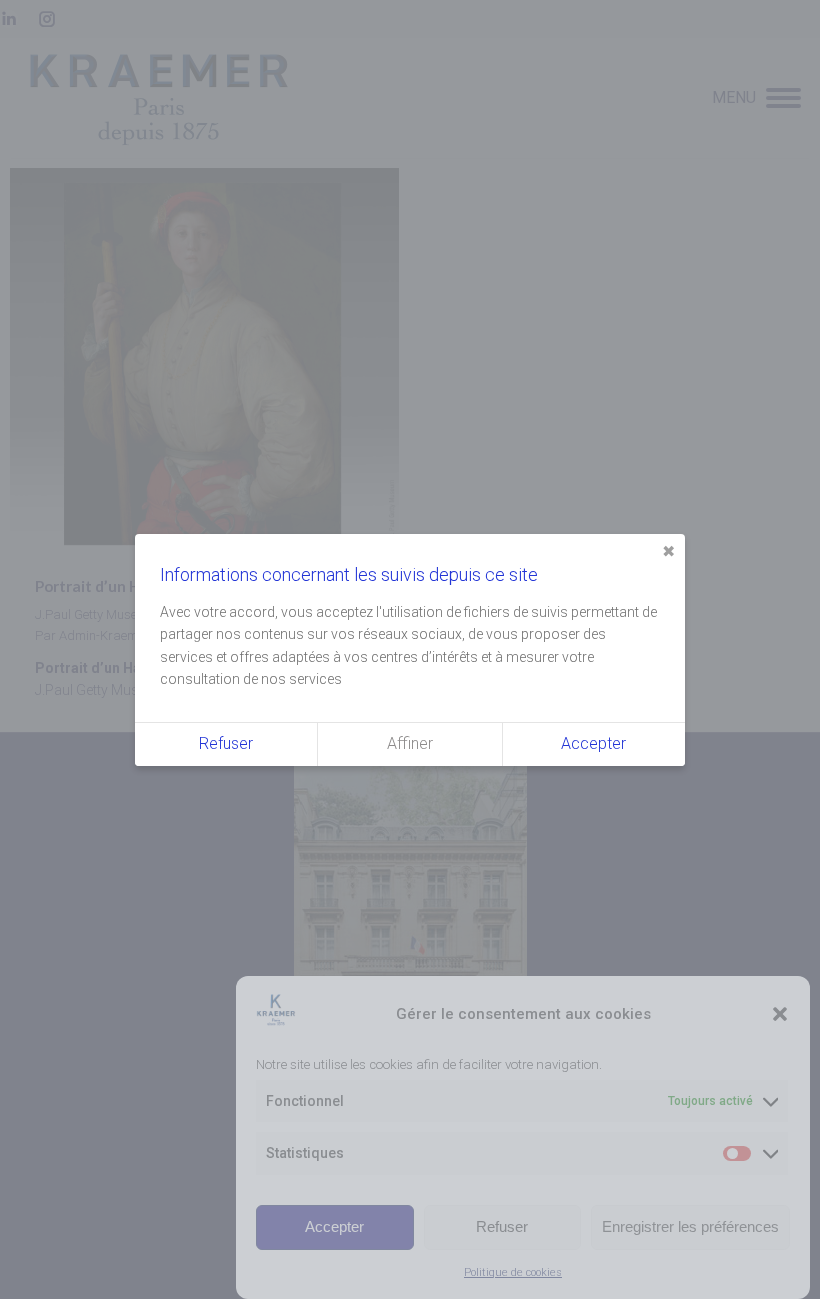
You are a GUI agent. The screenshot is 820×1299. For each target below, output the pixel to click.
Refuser (502, 1226)
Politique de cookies (513, 1272)
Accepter (334, 1226)
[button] (780, 1014)
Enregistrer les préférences (690, 1226)
